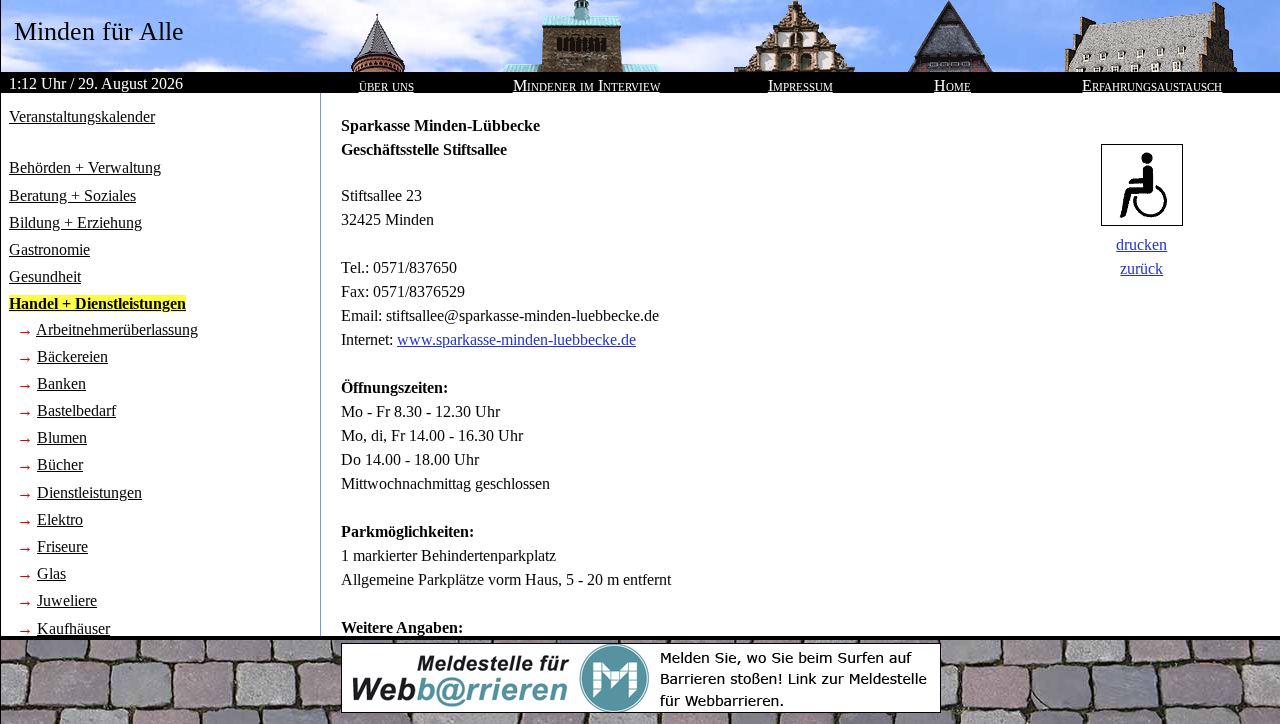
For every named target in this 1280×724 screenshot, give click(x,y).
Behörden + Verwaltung (85, 167)
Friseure (62, 546)
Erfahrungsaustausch (1152, 85)
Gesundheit (45, 276)
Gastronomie (49, 249)
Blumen (62, 437)
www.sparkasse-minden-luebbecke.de (516, 339)
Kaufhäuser (73, 628)
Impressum (800, 85)
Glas (51, 573)
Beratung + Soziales (72, 195)
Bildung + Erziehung (75, 222)
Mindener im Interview (586, 85)
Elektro (60, 519)
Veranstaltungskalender (82, 116)
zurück (1141, 268)
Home (952, 85)
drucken (1141, 244)
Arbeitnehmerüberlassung (117, 329)
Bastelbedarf (76, 410)
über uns (386, 85)
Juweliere (67, 600)
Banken (61, 383)
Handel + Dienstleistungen (97, 303)
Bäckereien (72, 356)
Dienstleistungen (89, 492)
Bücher (60, 464)
